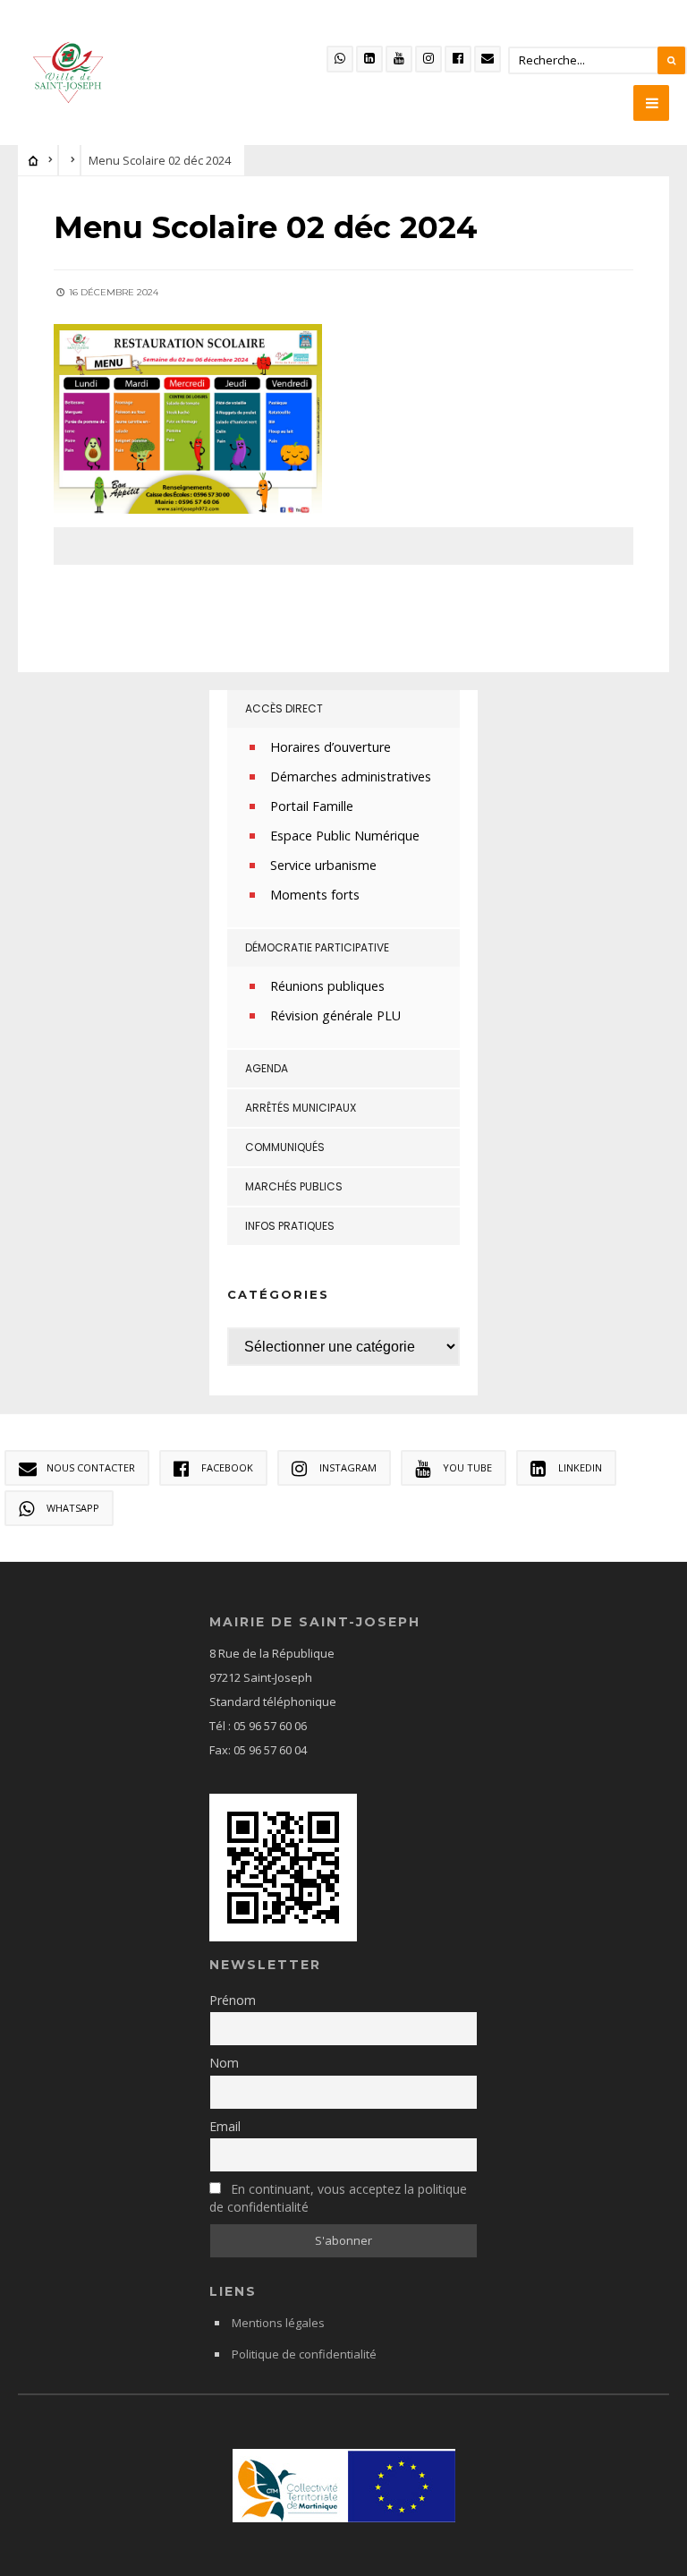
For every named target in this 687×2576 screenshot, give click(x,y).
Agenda (267, 1068)
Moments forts (315, 895)
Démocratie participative (317, 947)
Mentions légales (278, 2323)
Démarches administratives (351, 776)
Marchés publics (294, 1186)
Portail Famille (312, 806)
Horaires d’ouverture (331, 747)
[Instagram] (428, 59)
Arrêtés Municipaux (301, 1108)
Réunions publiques (327, 986)
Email (225, 2126)
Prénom (233, 2000)
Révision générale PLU (335, 1015)
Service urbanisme (323, 865)
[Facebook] (458, 59)
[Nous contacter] (488, 59)
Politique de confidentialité (304, 2354)
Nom (224, 2063)
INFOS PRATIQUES (290, 1226)
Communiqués (285, 1147)
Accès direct (284, 708)
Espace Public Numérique (345, 836)
